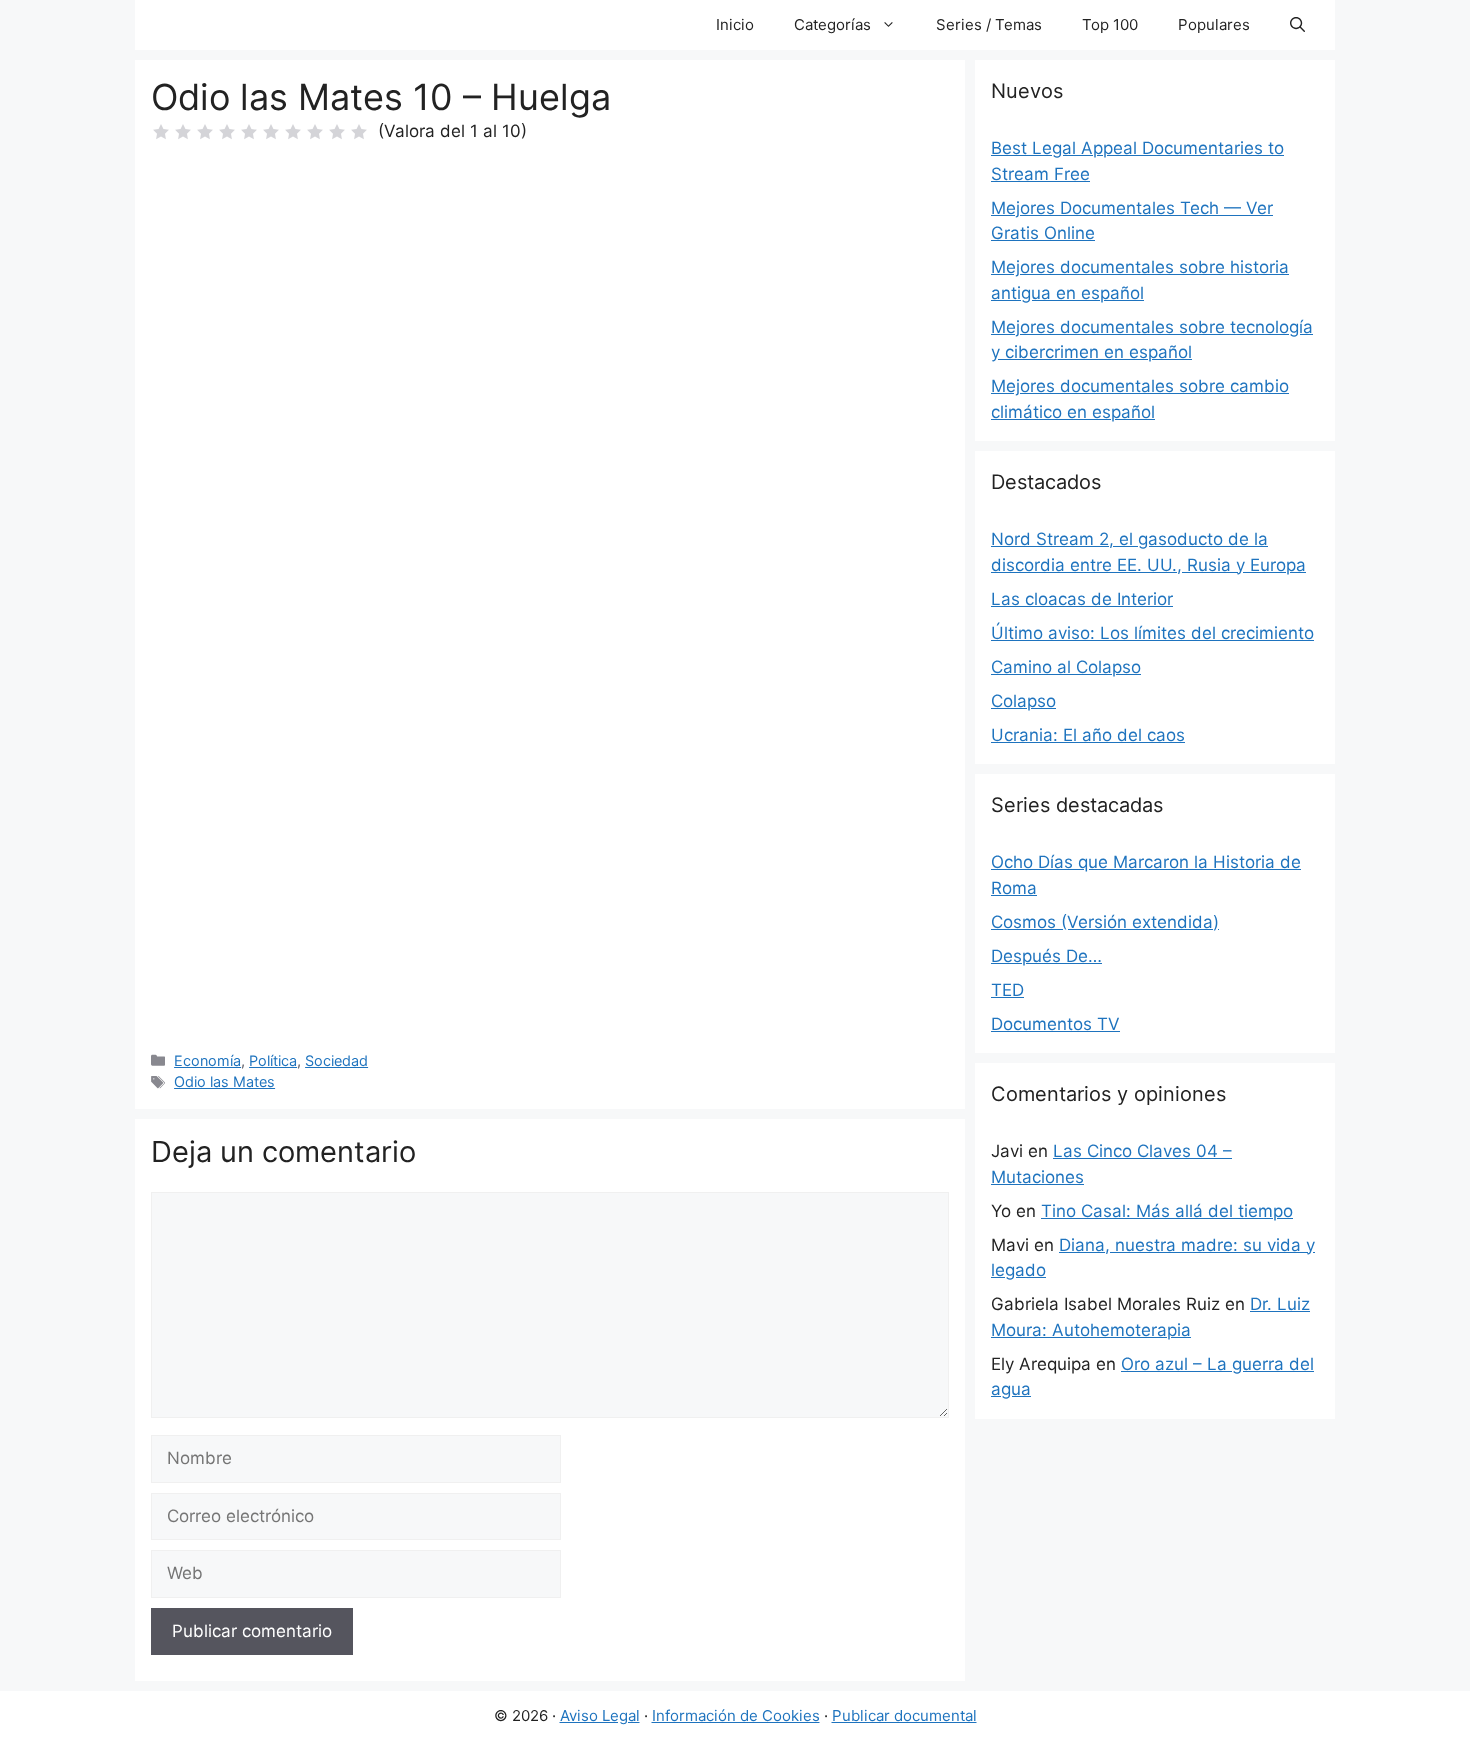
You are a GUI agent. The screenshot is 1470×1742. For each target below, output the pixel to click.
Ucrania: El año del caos (1088, 735)
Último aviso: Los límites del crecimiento (1152, 633)
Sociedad (336, 1060)
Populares (1214, 24)
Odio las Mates (224, 1081)
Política (273, 1060)
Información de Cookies (736, 1715)
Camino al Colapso (1066, 667)
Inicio (735, 24)
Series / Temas (989, 24)
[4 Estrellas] (227, 132)
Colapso (1023, 701)
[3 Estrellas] (205, 132)
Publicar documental (904, 1715)
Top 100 (1110, 24)
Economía (207, 1060)
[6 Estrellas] (271, 132)
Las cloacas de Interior (1082, 599)
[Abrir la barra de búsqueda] (1297, 25)
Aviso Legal (600, 1715)
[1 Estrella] (161, 132)
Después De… (1046, 956)
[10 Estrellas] (359, 132)
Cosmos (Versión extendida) (1105, 922)
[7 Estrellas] (293, 132)
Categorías (832, 24)
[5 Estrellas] (249, 132)
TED (1007, 990)
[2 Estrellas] (183, 132)
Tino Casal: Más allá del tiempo (1167, 1211)
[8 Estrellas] (315, 132)
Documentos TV (1055, 1024)
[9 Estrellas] (337, 132)
